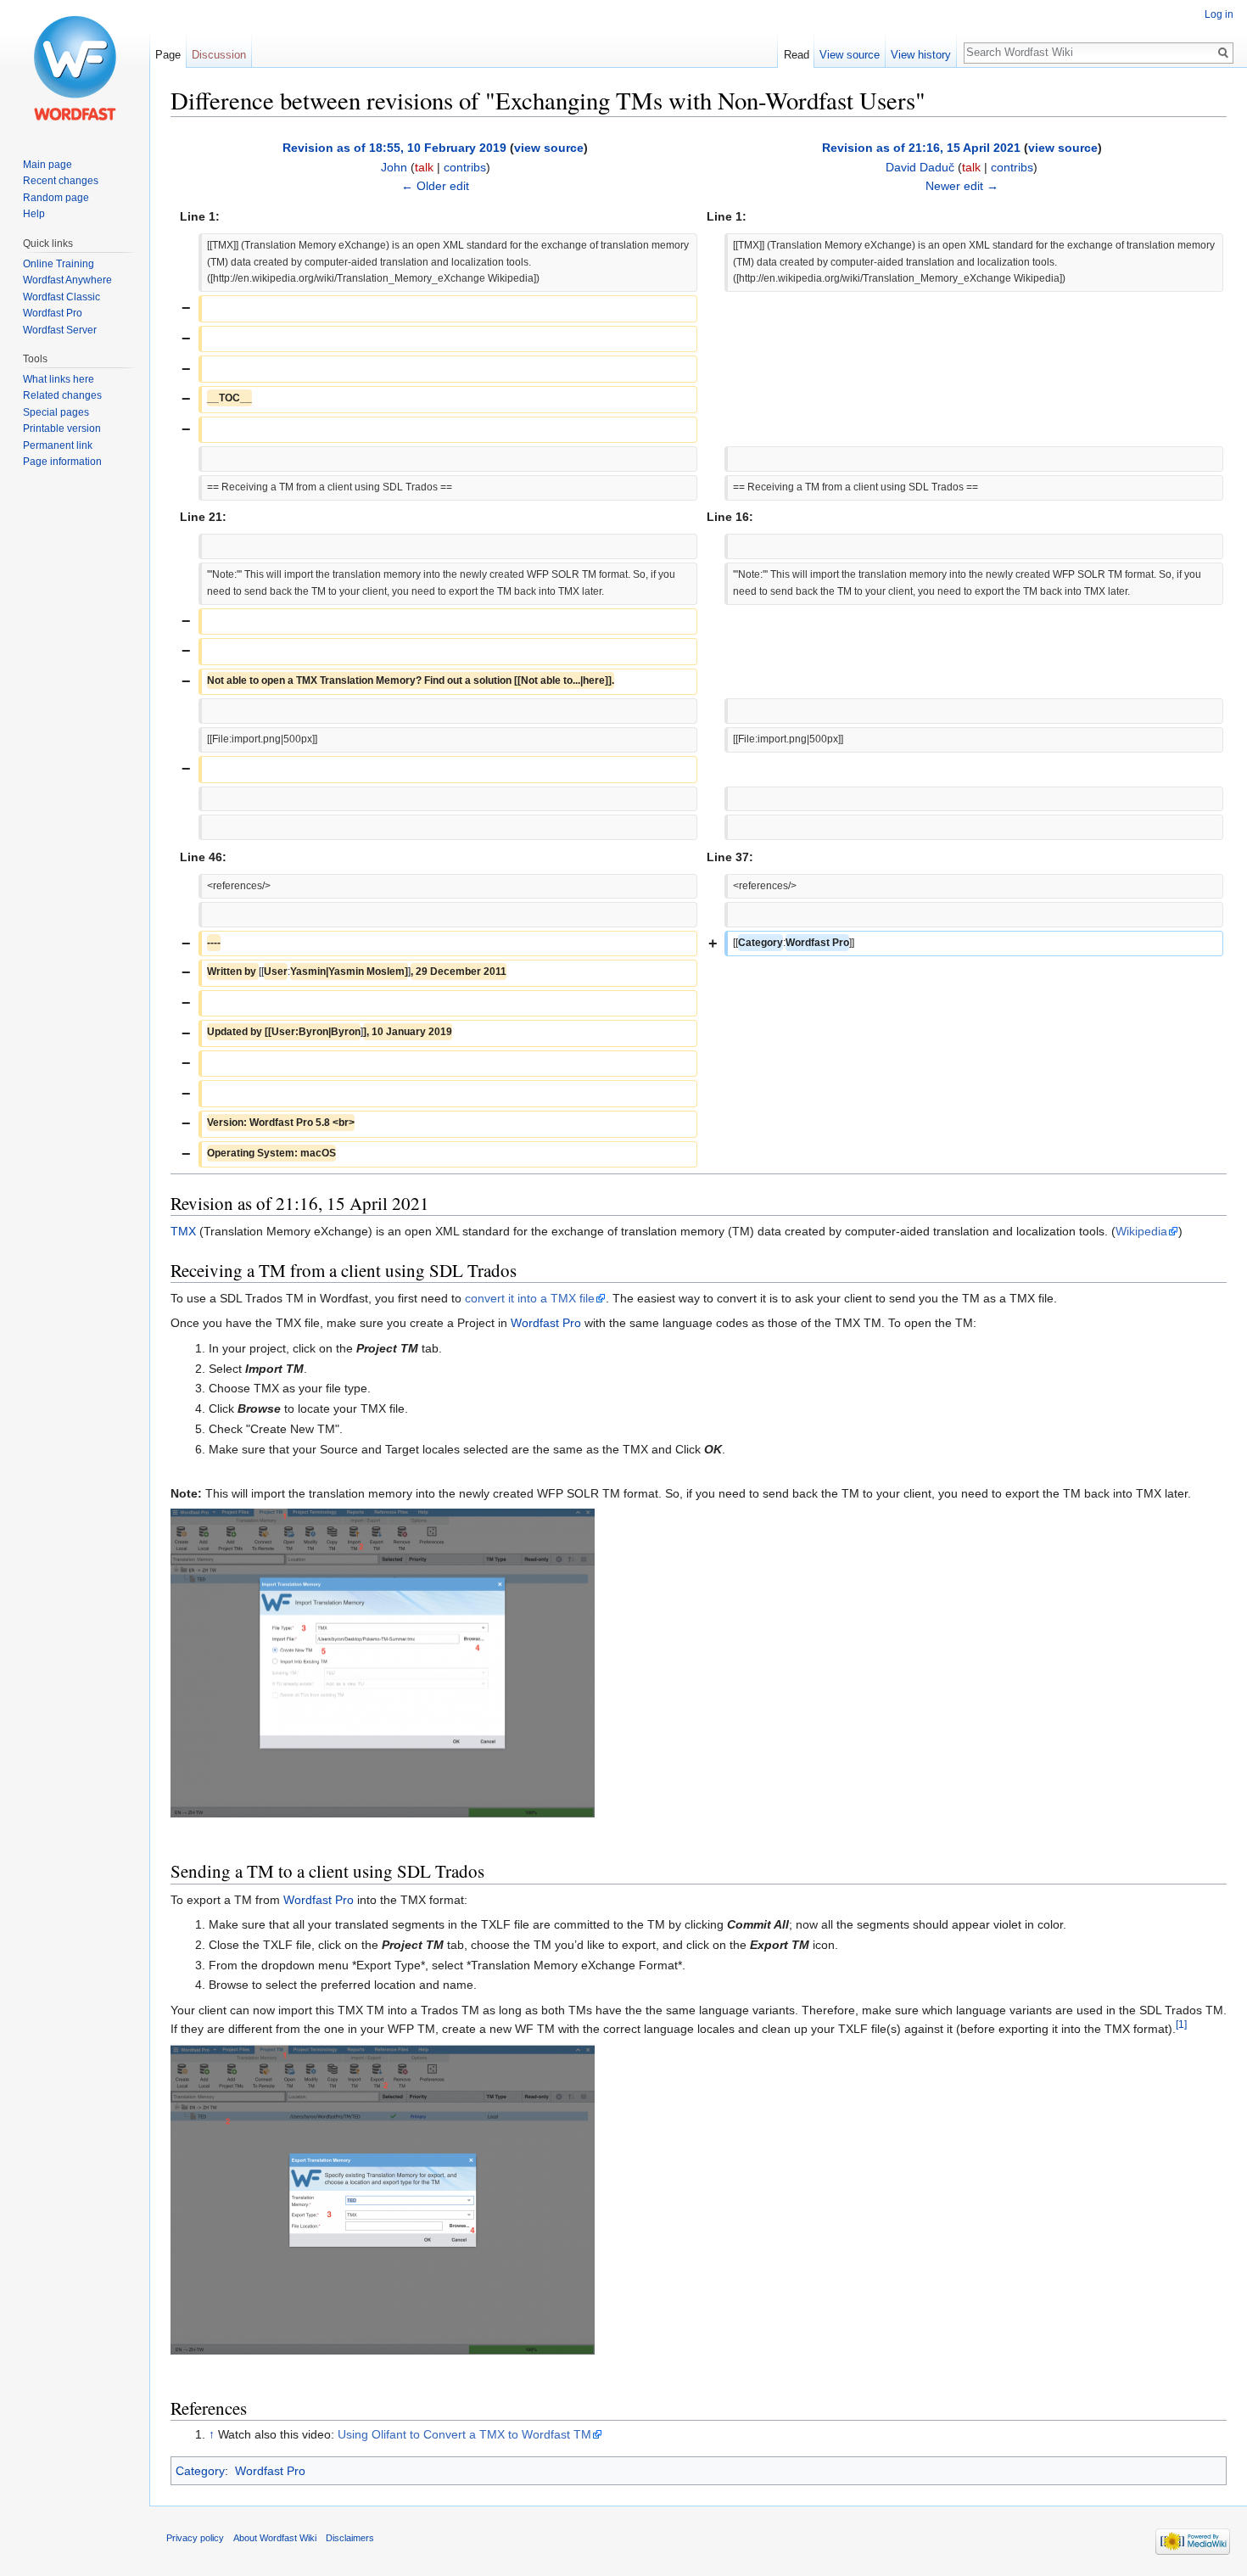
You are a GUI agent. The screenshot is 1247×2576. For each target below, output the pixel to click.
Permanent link (58, 445)
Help (34, 214)
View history (921, 55)
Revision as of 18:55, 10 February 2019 (394, 148)
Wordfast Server (60, 330)
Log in (1219, 14)
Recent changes (61, 181)
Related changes (62, 395)
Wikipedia (1141, 1231)
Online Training (59, 264)
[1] (1181, 2024)
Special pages (56, 412)
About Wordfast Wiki (275, 2538)
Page (168, 55)
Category (200, 2471)
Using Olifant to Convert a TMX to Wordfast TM (464, 2434)
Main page (48, 165)
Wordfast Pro (546, 1323)
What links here (59, 379)
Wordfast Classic (62, 297)
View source (850, 55)
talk (424, 167)
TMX (183, 1231)
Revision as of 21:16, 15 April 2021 (921, 148)
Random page (56, 198)
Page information (62, 462)
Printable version (62, 428)
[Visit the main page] (75, 68)
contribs (465, 167)
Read (797, 55)
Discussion (219, 55)
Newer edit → (962, 186)
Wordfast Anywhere (67, 280)
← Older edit (435, 186)
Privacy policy (195, 2538)
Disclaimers (350, 2538)
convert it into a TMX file (530, 1298)
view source (549, 148)
